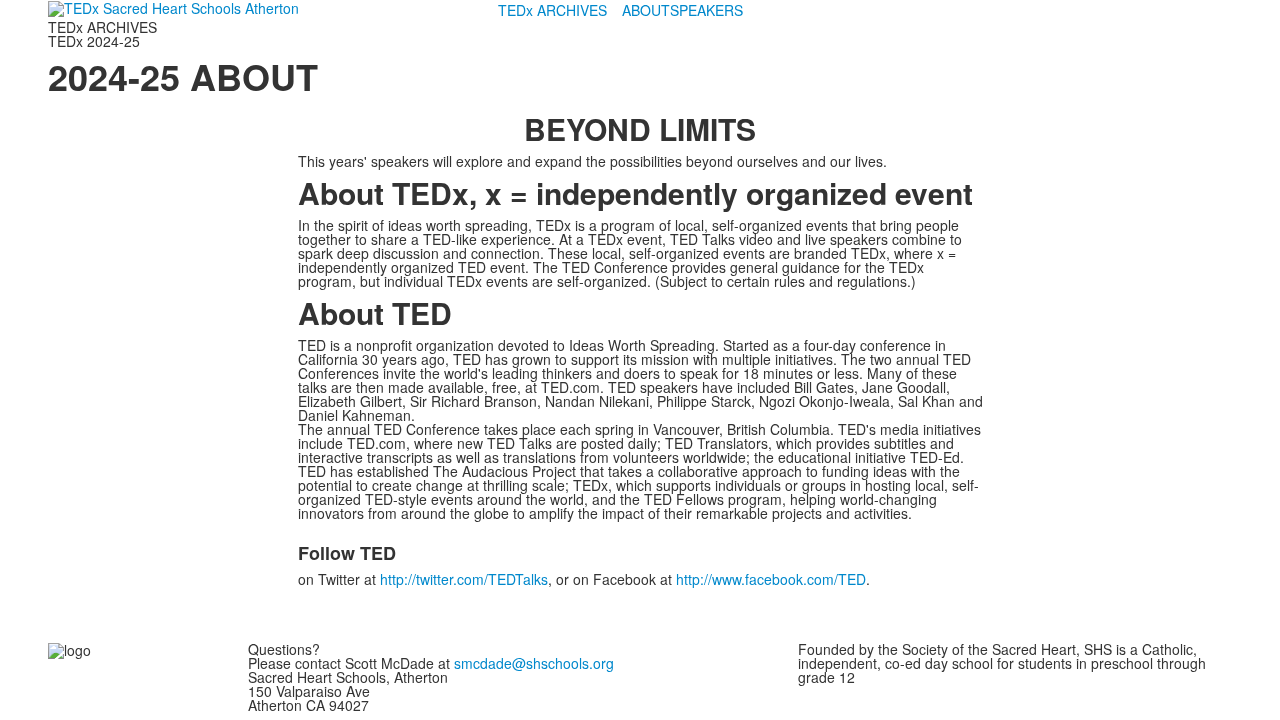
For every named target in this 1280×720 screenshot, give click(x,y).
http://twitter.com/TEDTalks (464, 579)
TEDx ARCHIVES (552, 10)
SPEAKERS (706, 10)
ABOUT (646, 10)
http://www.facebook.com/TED (771, 579)
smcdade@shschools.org (534, 663)
